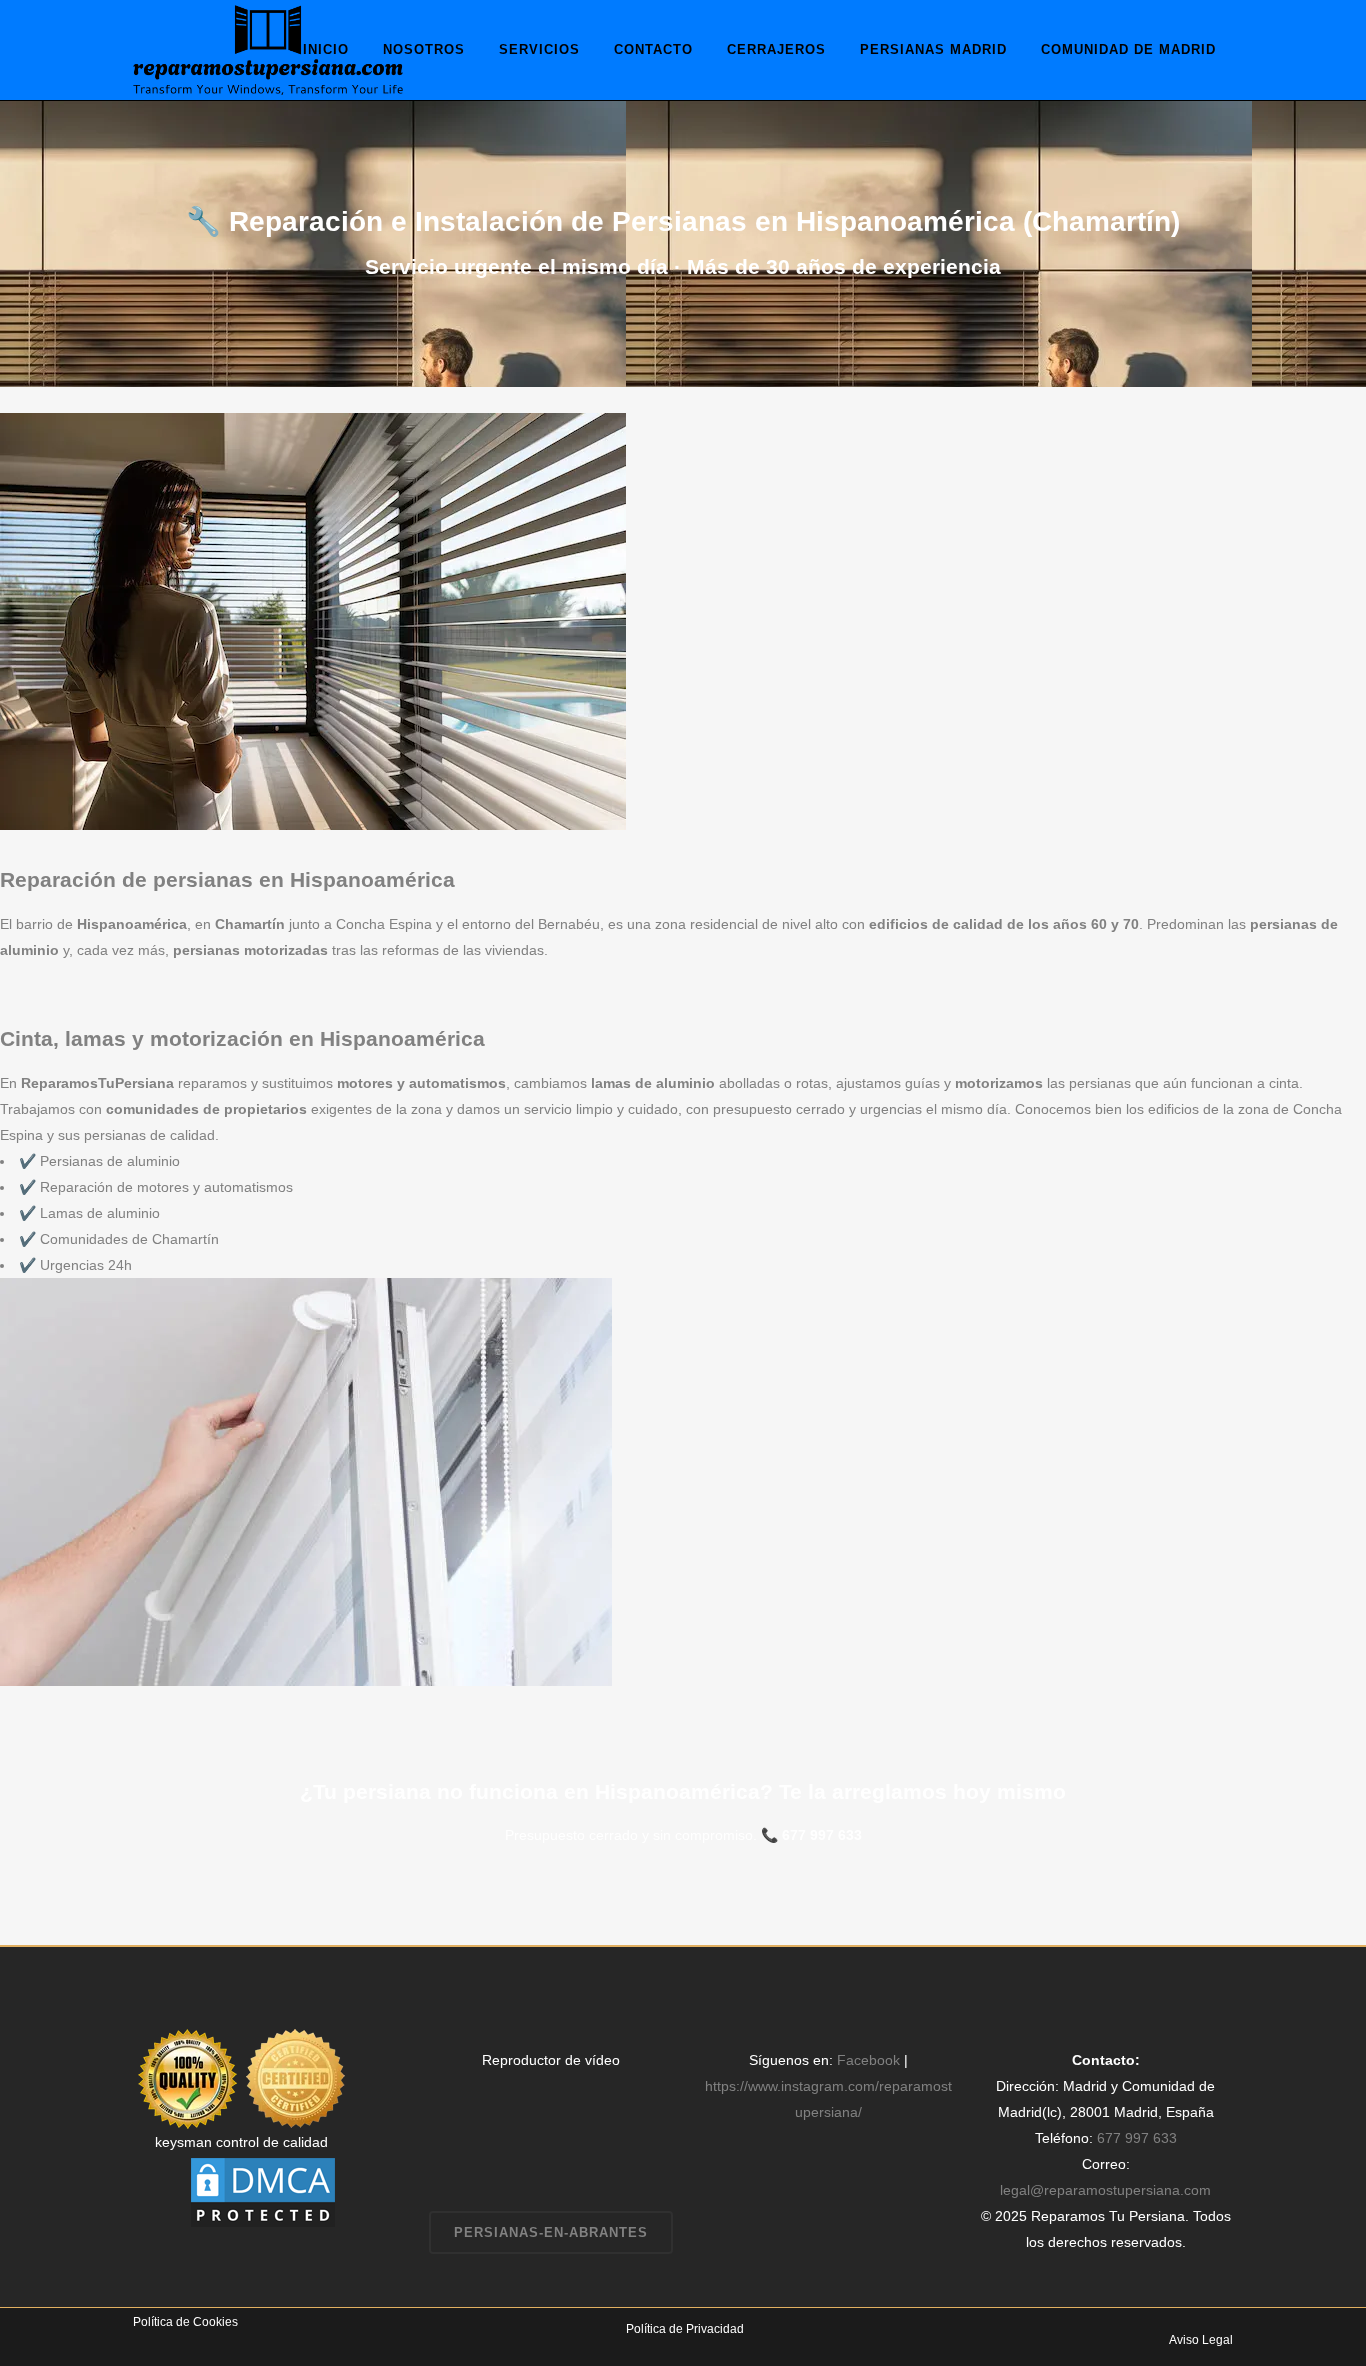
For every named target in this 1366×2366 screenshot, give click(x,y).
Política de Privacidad (685, 2329)
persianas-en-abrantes (551, 2232)
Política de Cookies (185, 2322)
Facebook (868, 2060)
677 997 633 (822, 1835)
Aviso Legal (1201, 2340)
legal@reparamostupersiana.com (1105, 2190)
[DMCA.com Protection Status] (263, 2191)
